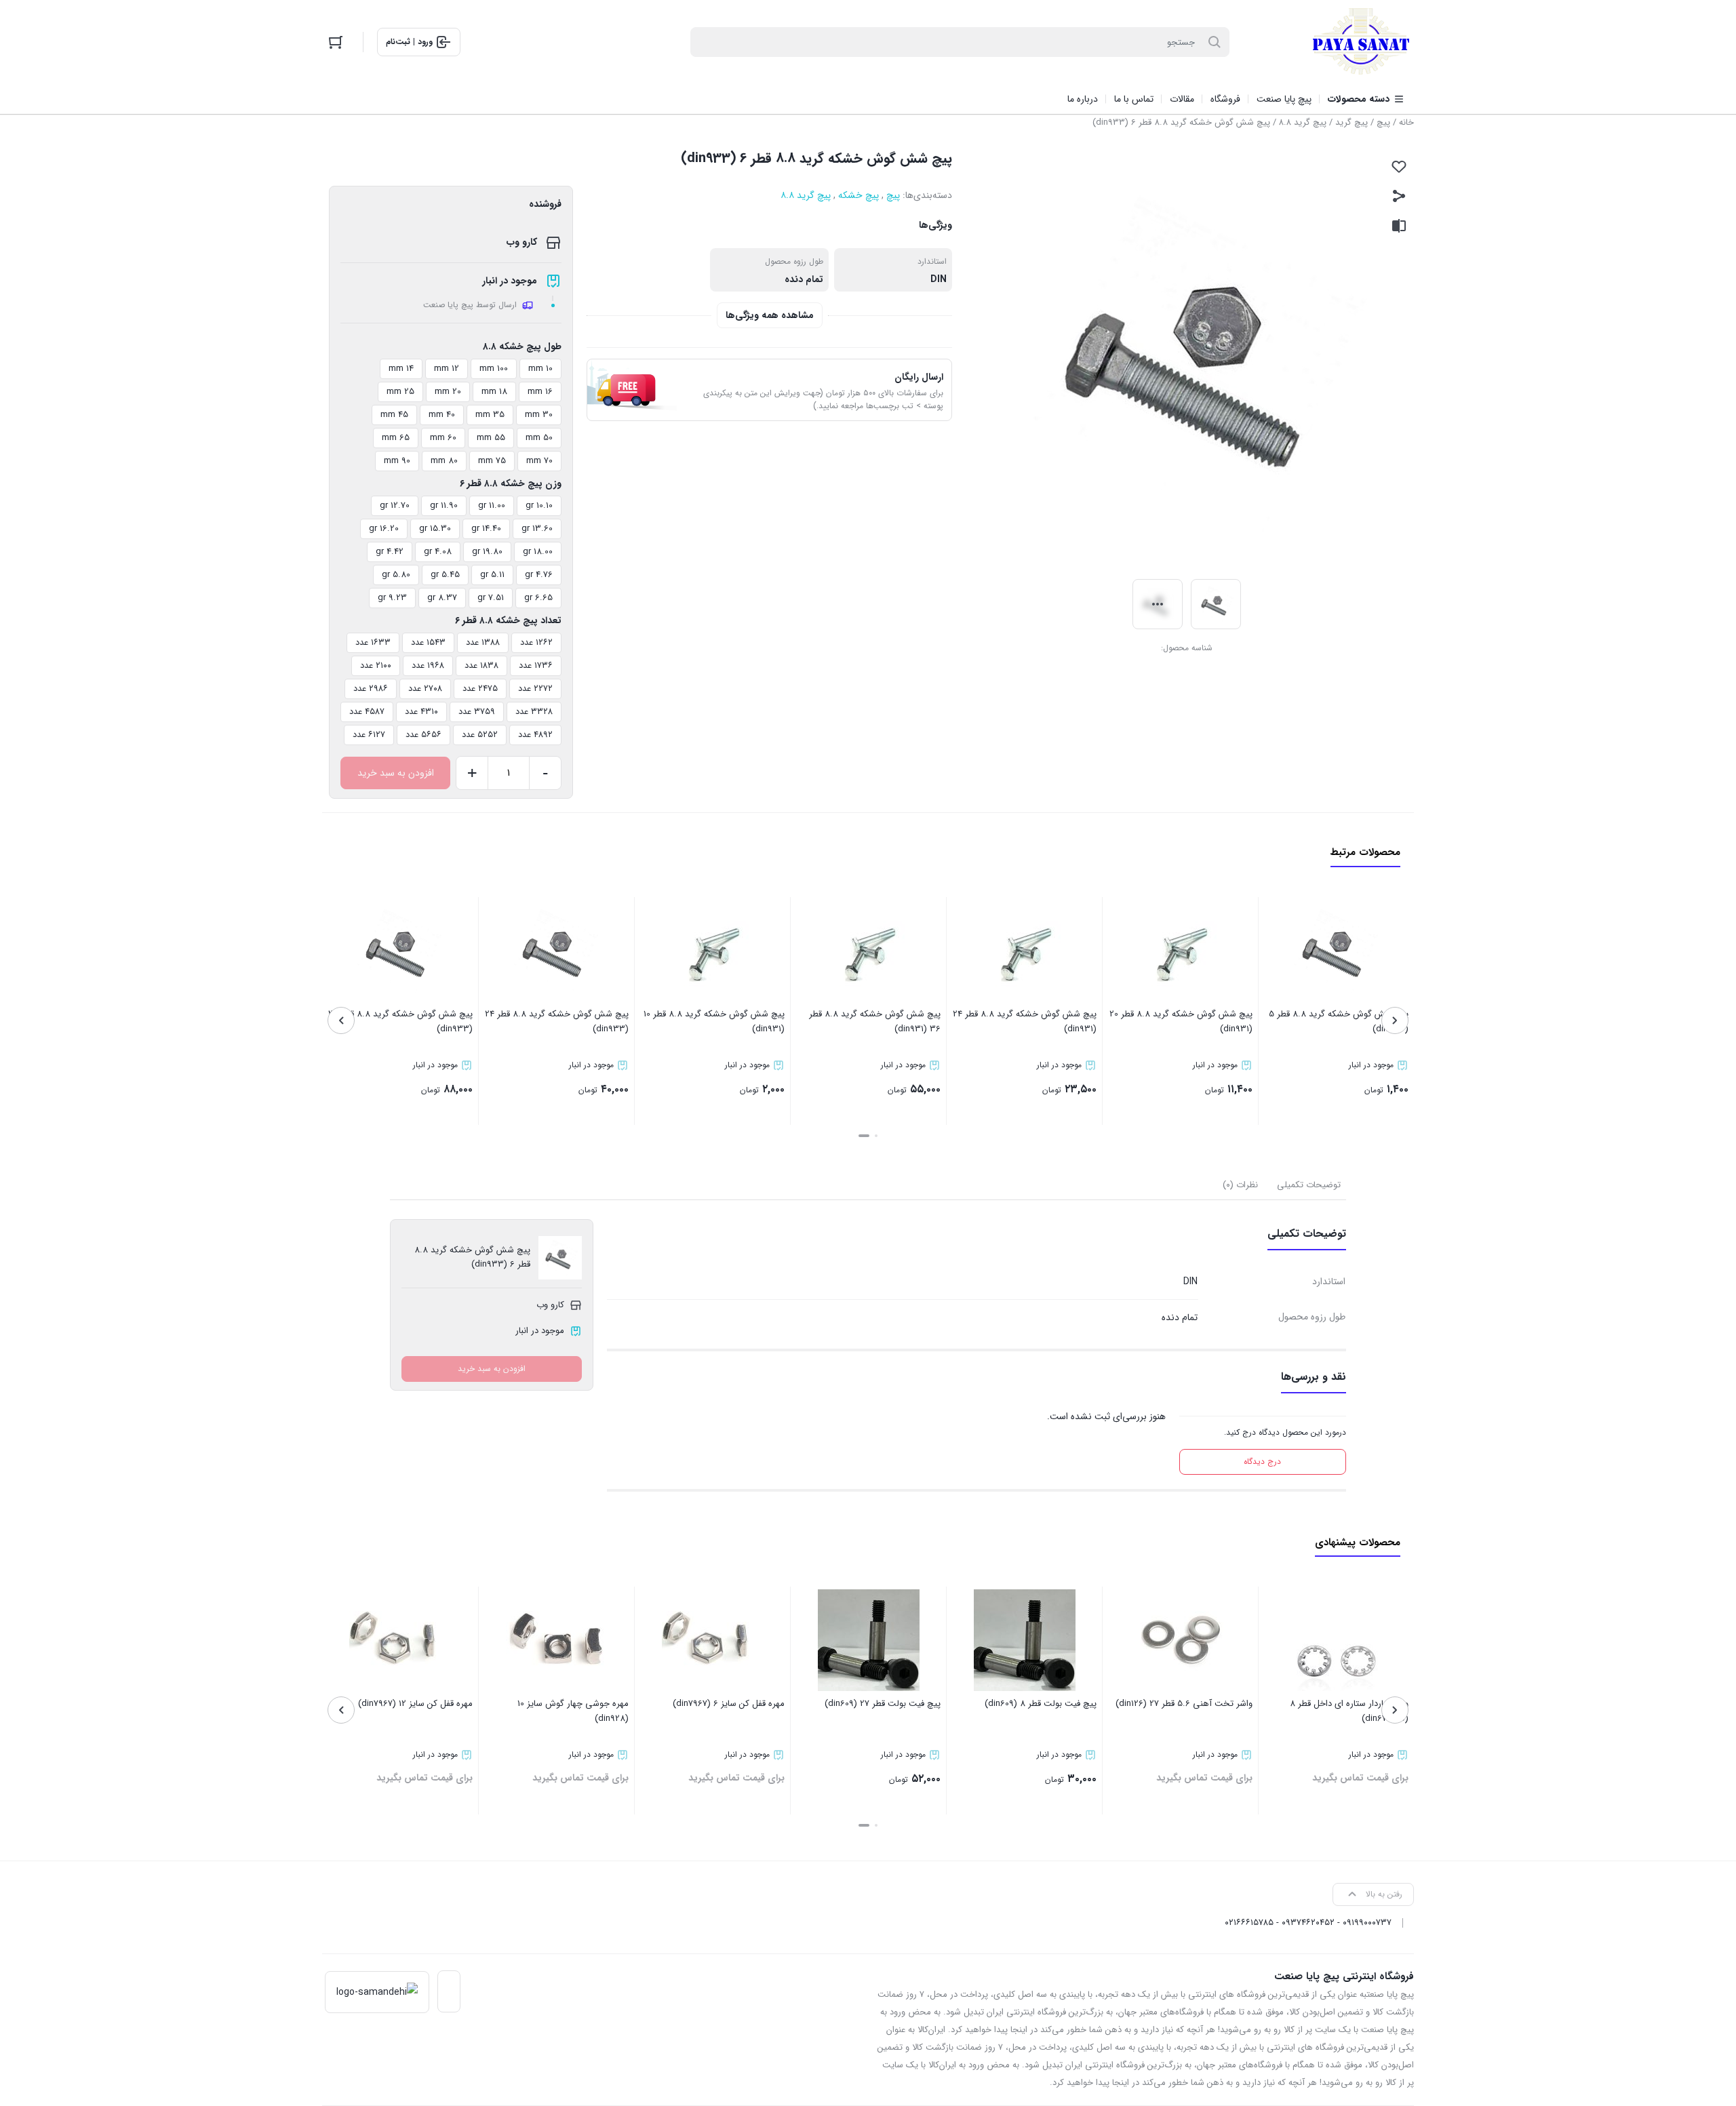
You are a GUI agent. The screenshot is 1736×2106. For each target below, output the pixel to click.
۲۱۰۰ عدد (376, 665)
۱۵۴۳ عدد (428, 642)
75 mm (492, 461)
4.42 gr (390, 552)
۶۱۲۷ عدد (369, 735)
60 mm (443, 438)
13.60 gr (537, 529)
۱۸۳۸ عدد (481, 665)
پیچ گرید (1352, 122)
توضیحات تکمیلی (1309, 1185)
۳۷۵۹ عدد (477, 712)
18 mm (494, 392)
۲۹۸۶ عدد (371, 689)
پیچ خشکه (859, 195)
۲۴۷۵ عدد (480, 689)
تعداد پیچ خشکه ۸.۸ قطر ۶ (508, 620)
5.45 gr (445, 575)
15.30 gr (435, 529)
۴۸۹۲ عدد (535, 735)
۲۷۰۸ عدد (425, 689)
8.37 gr (442, 598)
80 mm (444, 461)
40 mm (442, 415)
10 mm (540, 369)
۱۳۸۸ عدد (483, 642)
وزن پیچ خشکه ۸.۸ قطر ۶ (511, 483)
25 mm (400, 392)
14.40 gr (486, 529)
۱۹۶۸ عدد (428, 665)
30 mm (539, 415)
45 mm (394, 415)
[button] (876, 1136)
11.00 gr (492, 505)
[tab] (1309, 1185)
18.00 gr (538, 552)
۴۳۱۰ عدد (421, 712)
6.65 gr (538, 598)
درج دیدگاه (1262, 1462)
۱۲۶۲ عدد (536, 642)
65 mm (396, 438)
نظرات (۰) (1240, 1185)
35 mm (490, 415)
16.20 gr (384, 529)
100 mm (494, 369)
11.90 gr (444, 505)
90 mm (397, 461)
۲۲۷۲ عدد (535, 689)
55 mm (491, 438)
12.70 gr (395, 505)
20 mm (448, 392)
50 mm (539, 438)
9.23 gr (392, 598)
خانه (1406, 122)
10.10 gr (539, 505)
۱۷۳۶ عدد (536, 665)
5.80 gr (396, 575)
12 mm (447, 369)
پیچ (1383, 122)
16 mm (540, 392)
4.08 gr (438, 552)
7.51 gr (491, 598)
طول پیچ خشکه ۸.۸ (522, 346)
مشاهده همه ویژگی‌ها (770, 315)
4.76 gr (539, 575)
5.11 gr (492, 575)
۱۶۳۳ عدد (373, 642)
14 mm (401, 369)
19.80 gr (487, 552)
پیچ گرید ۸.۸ (1303, 122)
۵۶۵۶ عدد (423, 735)
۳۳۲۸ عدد (534, 712)
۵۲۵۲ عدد (480, 735)
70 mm (539, 461)
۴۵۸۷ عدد (367, 712)
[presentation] (1395, 1020)
